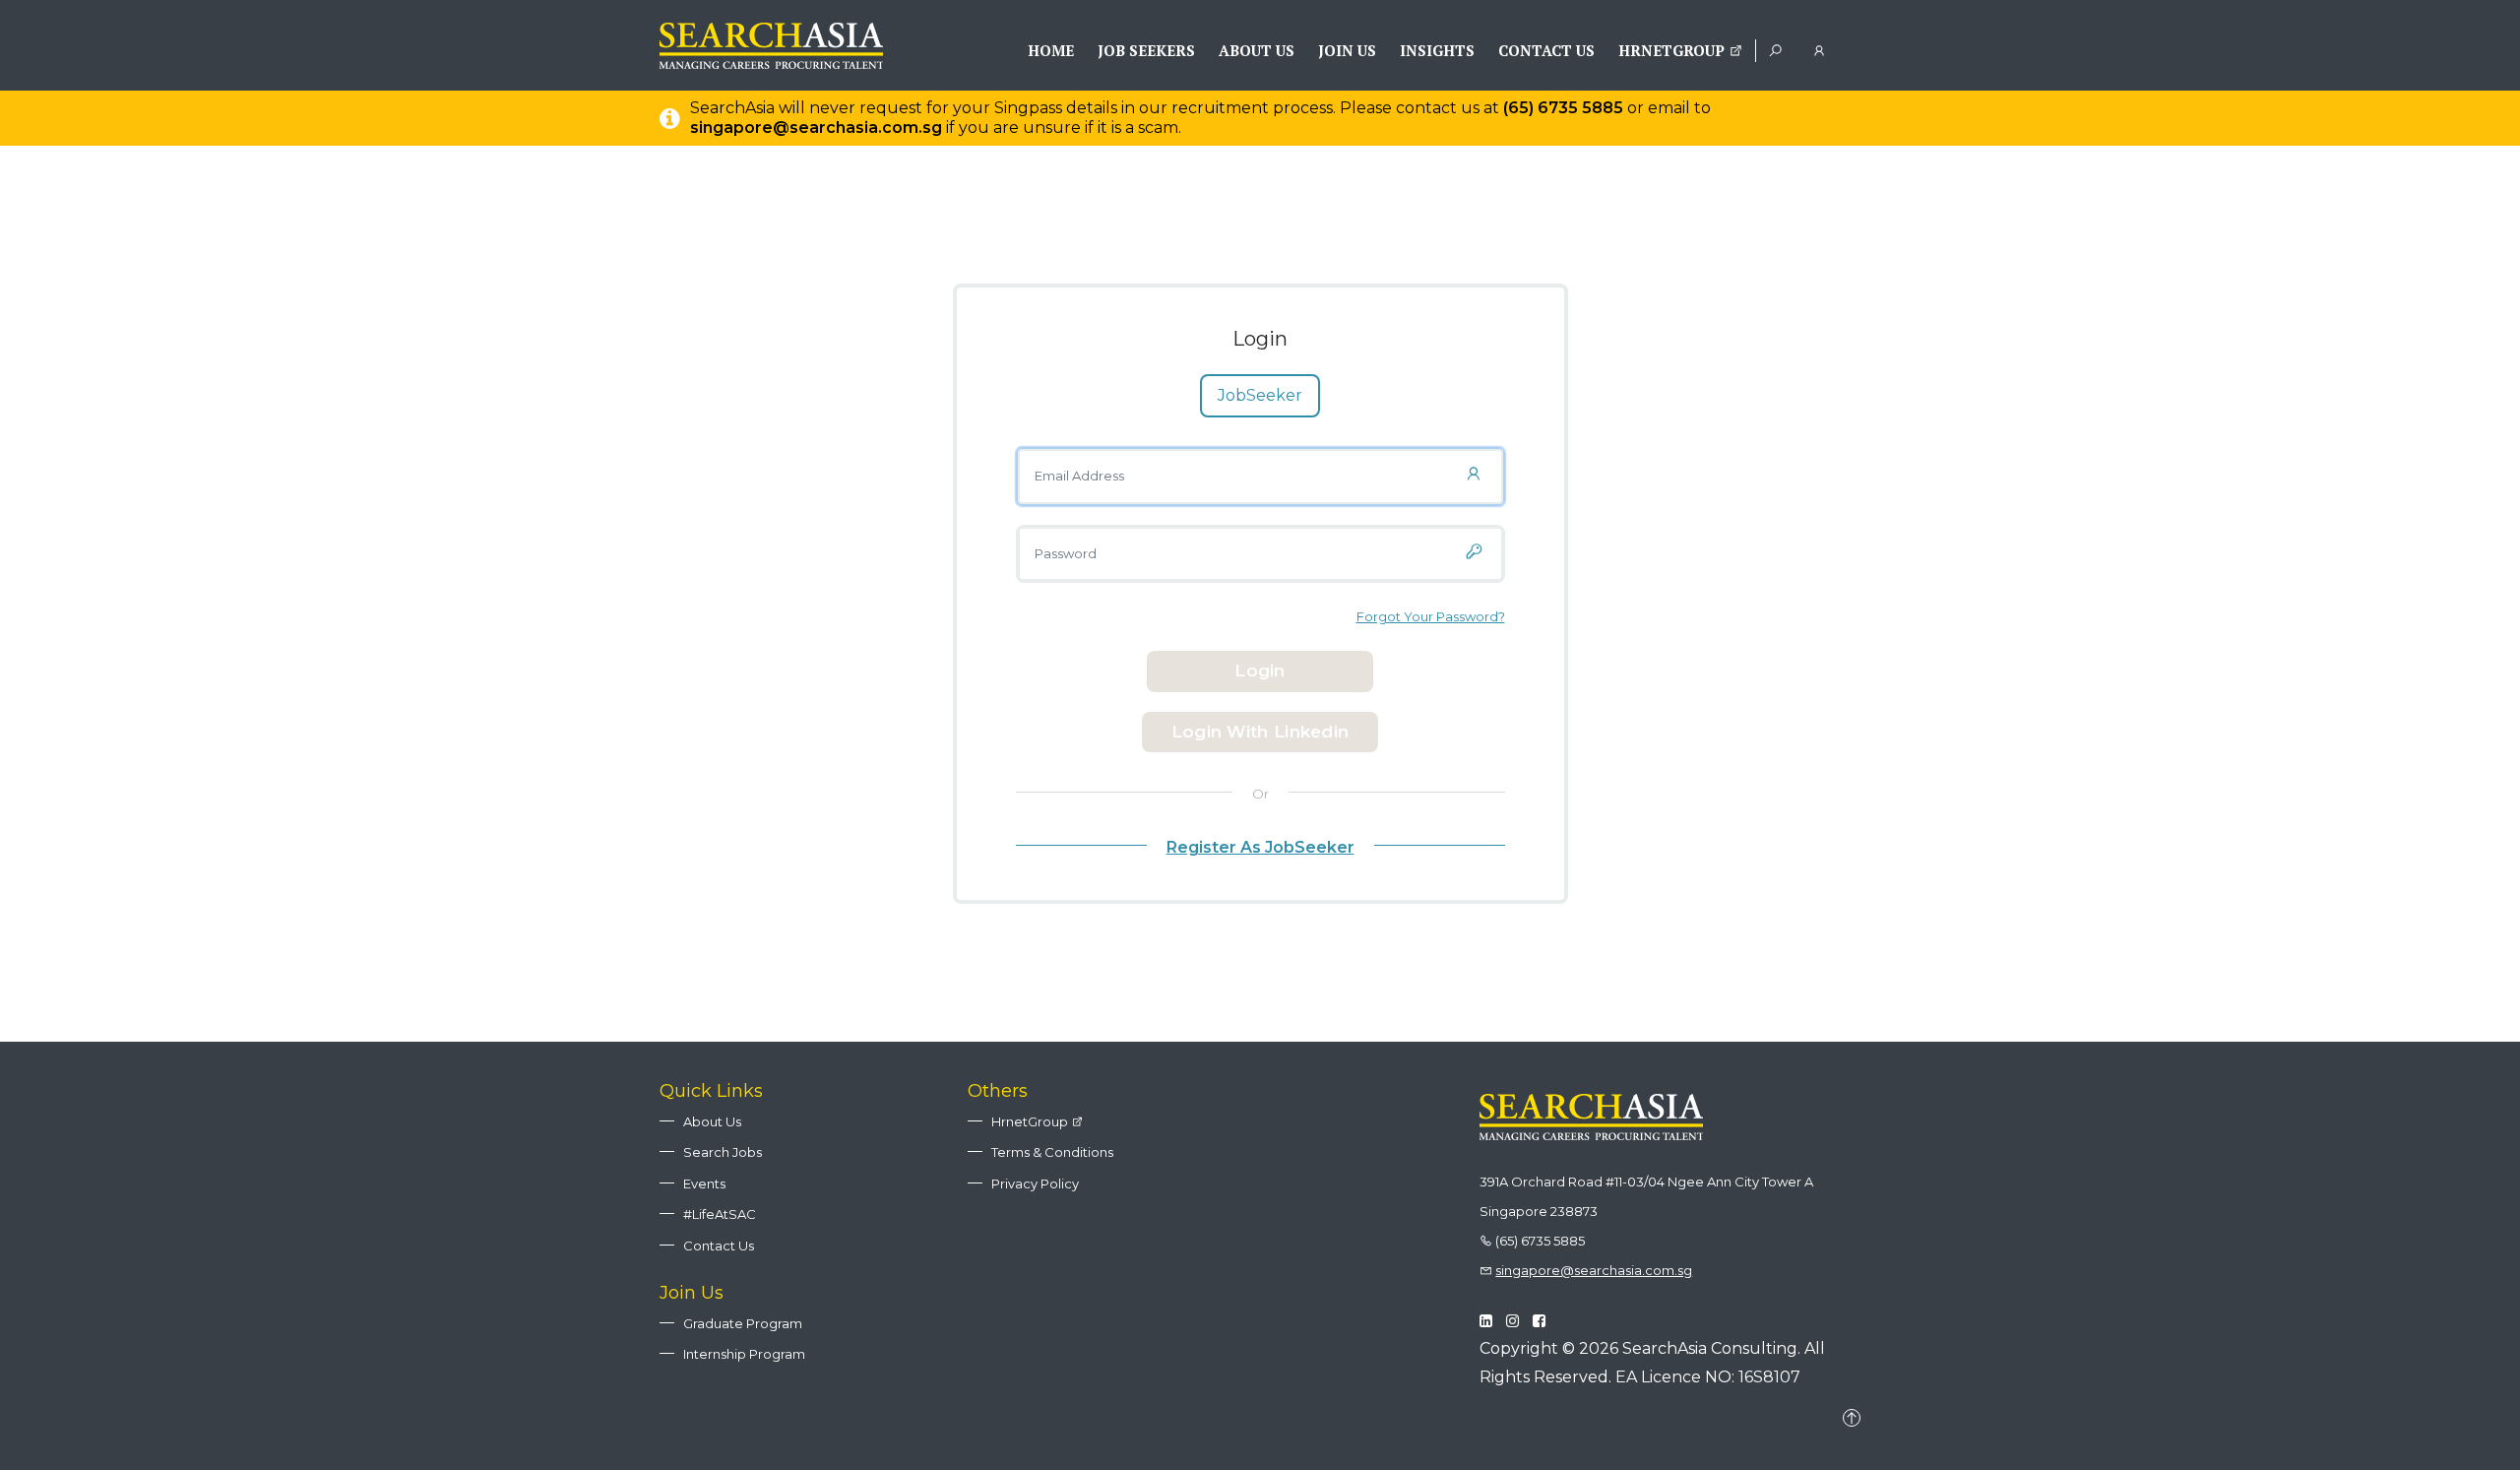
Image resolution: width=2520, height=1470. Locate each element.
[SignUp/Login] (1823, 49)
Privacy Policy (1035, 1183)
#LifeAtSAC (720, 1214)
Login (1260, 671)
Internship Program (744, 1354)
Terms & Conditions (1052, 1152)
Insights (1437, 50)
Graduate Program (743, 1323)
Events (704, 1183)
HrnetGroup (1673, 50)
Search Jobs (723, 1152)
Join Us (1347, 50)
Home (1051, 50)
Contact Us (1546, 50)
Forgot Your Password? (1431, 616)
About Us (1257, 50)
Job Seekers (1146, 50)
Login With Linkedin (1260, 732)
